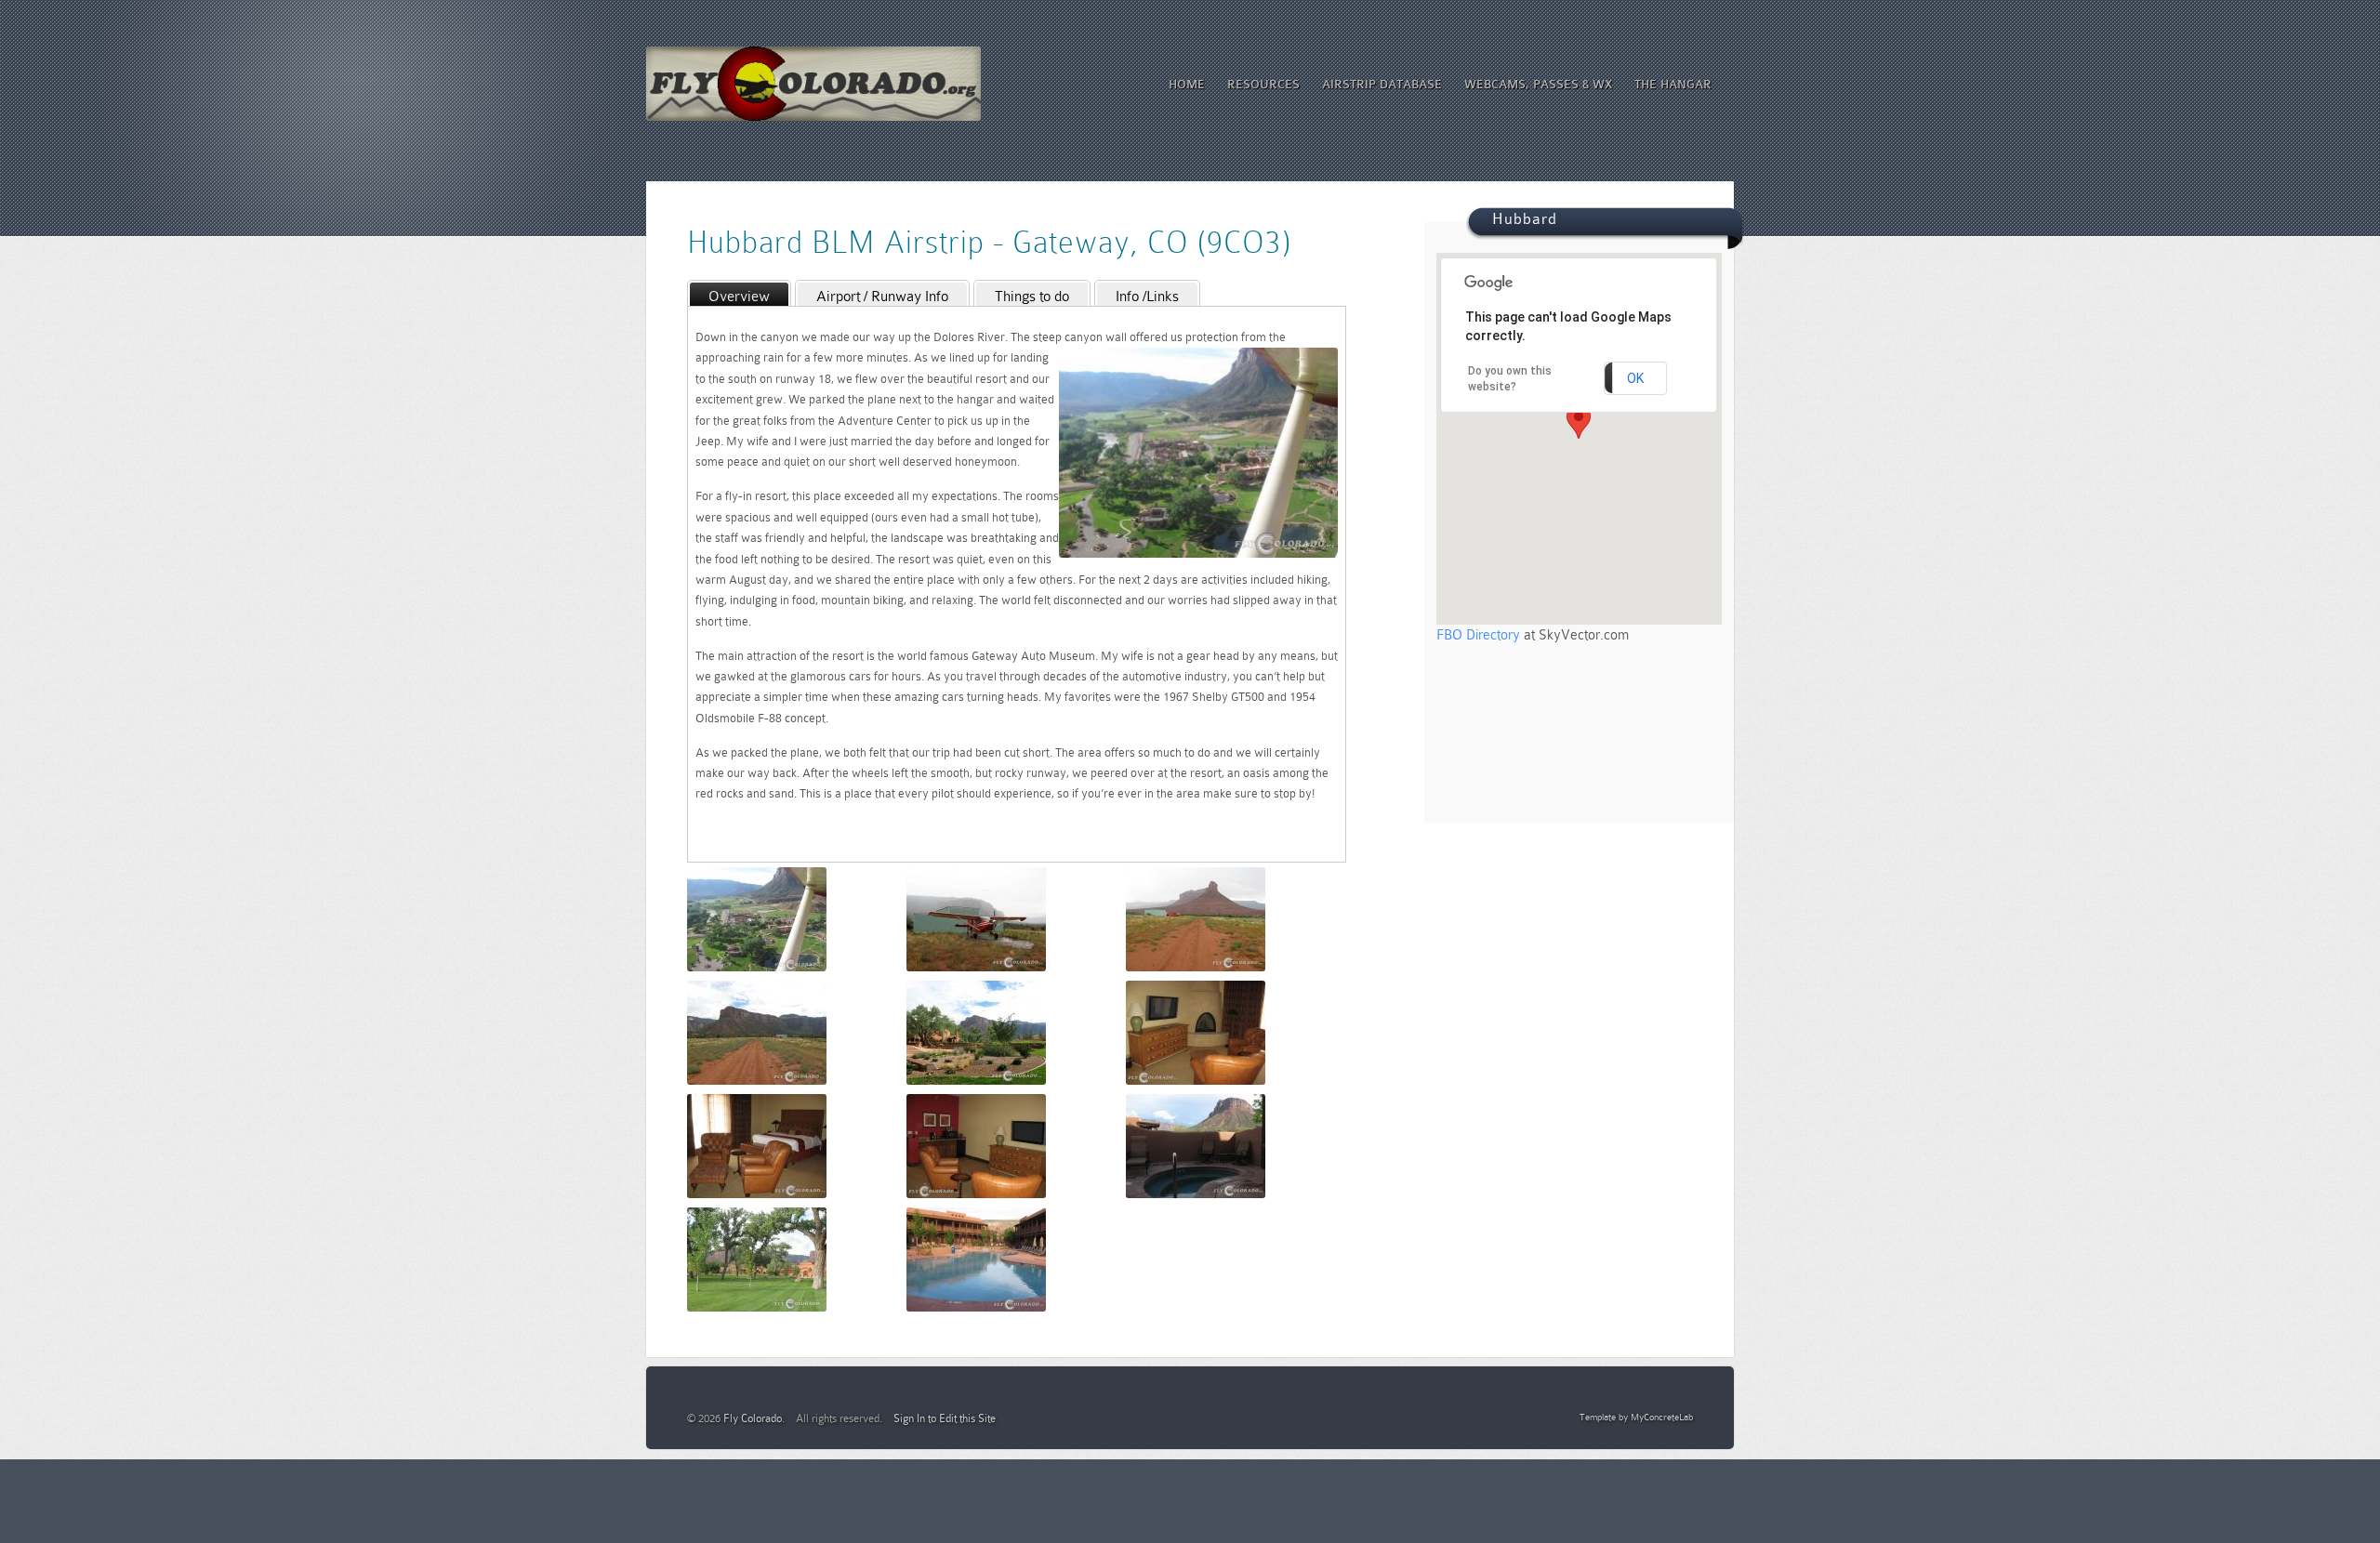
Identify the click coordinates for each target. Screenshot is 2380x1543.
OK (1635, 378)
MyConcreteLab (1662, 1417)
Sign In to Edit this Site (945, 1418)
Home (1187, 84)
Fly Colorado (753, 1418)
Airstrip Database (1382, 84)
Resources (1263, 84)
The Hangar (1673, 84)
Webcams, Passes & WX (1538, 84)
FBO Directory (1478, 635)
